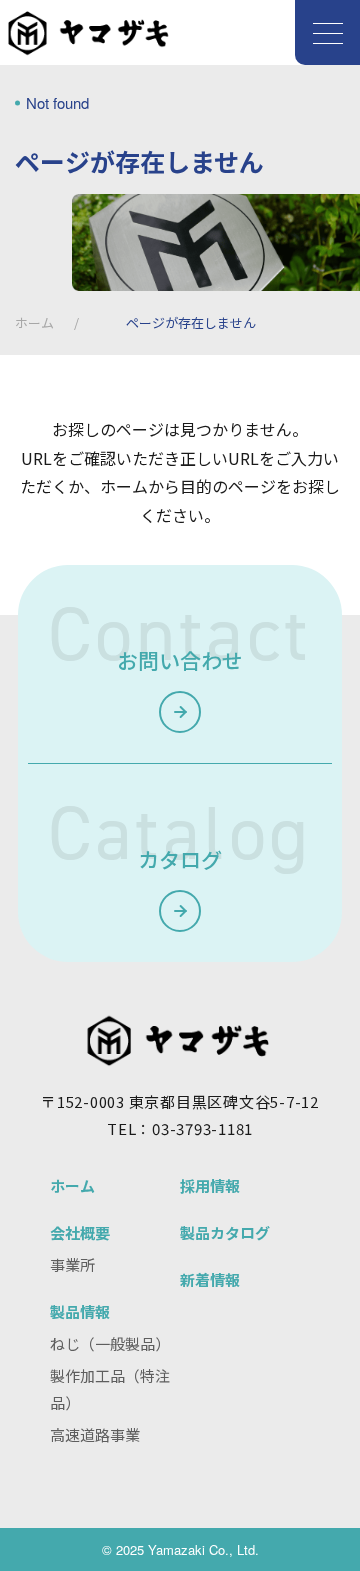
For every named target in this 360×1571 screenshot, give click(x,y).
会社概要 (80, 1232)
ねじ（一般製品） (110, 1343)
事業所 (72, 1264)
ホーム (34, 322)
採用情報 (210, 1185)
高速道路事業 (95, 1434)
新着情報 (210, 1279)
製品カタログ (225, 1232)
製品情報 (80, 1311)
